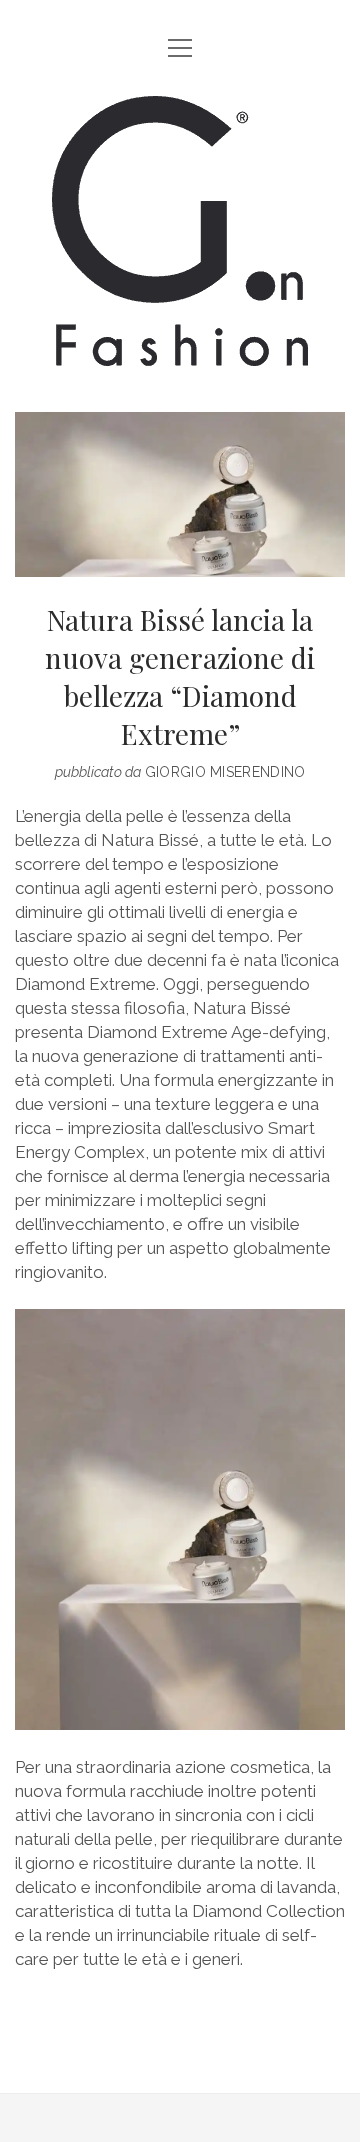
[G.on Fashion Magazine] (180, 350)
